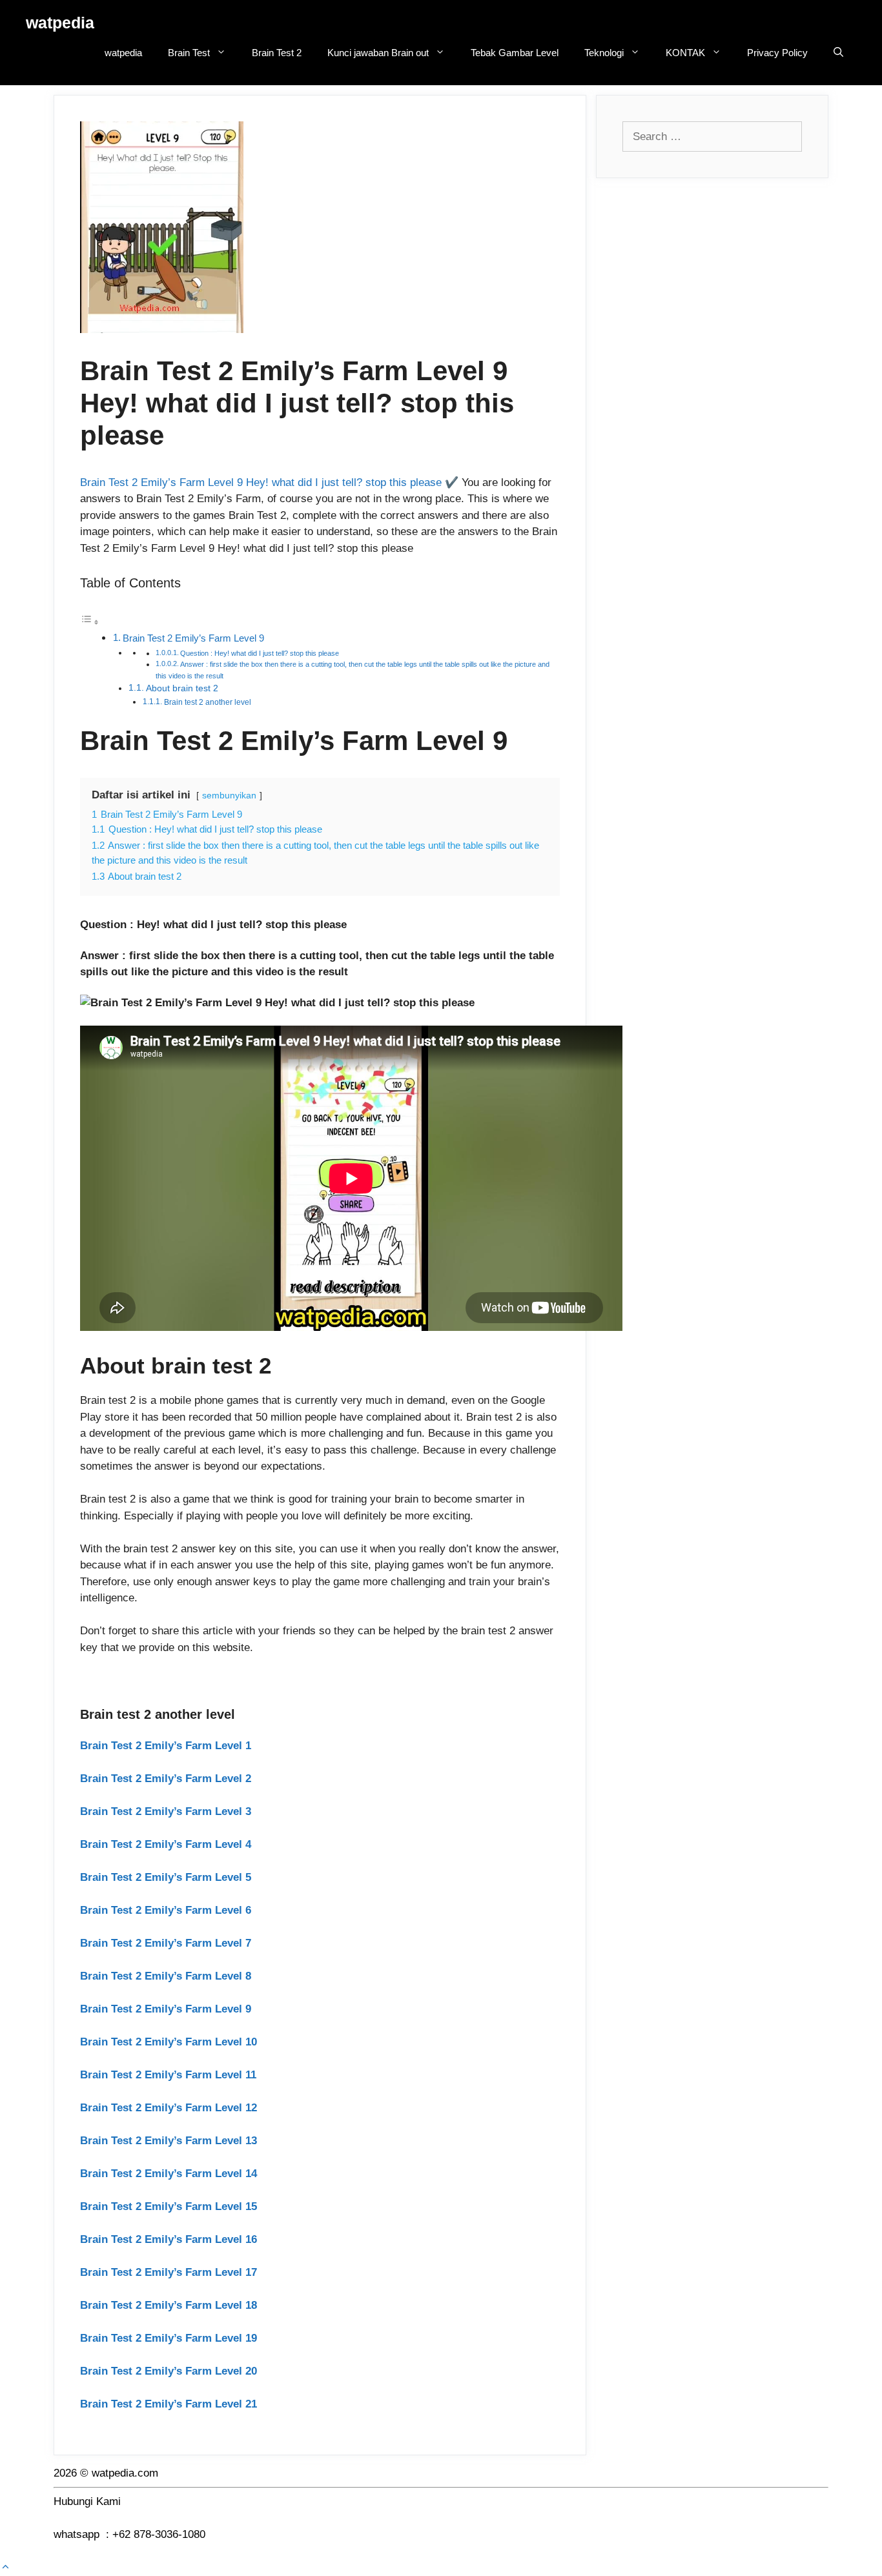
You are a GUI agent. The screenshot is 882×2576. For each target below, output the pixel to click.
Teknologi (604, 53)
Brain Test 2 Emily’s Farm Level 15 (169, 2206)
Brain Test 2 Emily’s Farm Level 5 (166, 1877)
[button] (5, 2567)
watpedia (60, 23)
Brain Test (189, 53)
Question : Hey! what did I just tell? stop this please (260, 653)
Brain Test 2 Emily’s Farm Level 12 (169, 2108)
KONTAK (685, 53)
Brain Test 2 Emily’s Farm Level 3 (166, 1811)
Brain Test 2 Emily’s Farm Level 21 (169, 2404)
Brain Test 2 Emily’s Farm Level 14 (169, 2174)
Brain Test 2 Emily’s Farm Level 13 (169, 2141)
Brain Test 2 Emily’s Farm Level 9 (193, 638)
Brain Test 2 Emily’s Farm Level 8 (166, 1976)
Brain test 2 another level (208, 702)
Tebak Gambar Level (515, 53)
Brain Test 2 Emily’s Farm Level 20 (169, 2371)
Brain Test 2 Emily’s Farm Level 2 (166, 1779)
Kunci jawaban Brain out (378, 53)
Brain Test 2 (277, 53)
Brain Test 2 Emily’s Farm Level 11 (168, 2075)
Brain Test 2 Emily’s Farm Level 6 (166, 1910)
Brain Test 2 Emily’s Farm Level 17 (169, 2272)
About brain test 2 (182, 688)
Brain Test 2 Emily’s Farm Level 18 (169, 2305)
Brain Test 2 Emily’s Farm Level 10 (169, 2042)
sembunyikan (229, 796)
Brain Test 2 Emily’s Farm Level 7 (166, 1943)
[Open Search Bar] (838, 53)
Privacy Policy (777, 53)
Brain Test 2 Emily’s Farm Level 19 (169, 2338)
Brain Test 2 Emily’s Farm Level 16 (169, 2239)
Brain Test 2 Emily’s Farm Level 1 (166, 1746)
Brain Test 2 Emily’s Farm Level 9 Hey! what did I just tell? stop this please (261, 482)
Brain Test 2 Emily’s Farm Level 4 (166, 1844)
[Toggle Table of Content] (90, 622)
